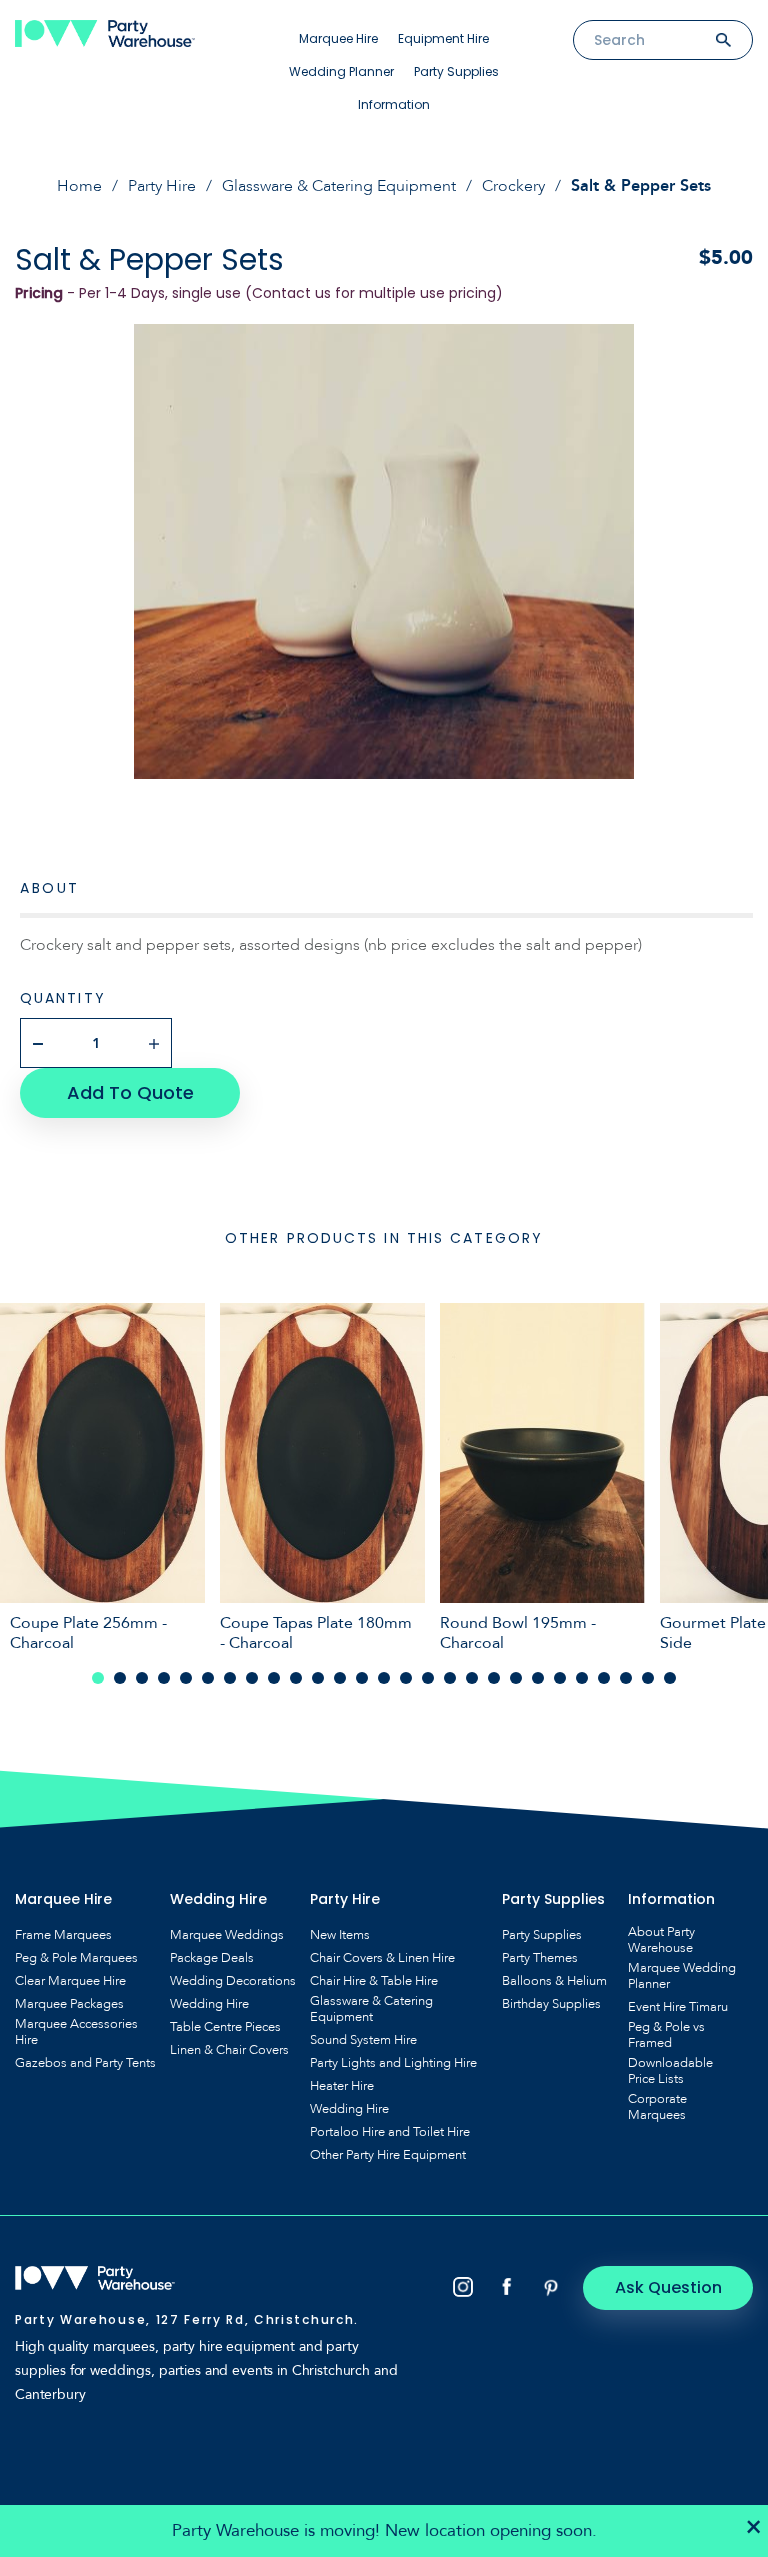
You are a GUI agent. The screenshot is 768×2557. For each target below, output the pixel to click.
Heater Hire (342, 2086)
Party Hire (162, 186)
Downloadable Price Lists (670, 2071)
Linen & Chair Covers (229, 2050)
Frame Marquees (63, 1935)
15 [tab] (406, 1678)
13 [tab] (362, 1678)
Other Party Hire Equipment (388, 2155)
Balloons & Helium (554, 1981)
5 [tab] (186, 1678)
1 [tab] (98, 1678)
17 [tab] (450, 1678)
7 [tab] (230, 1678)
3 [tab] (142, 1678)
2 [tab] (120, 1678)
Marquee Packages (69, 2004)
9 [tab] (274, 1678)
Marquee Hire (338, 38)
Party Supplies (456, 71)
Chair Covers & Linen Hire (382, 1958)
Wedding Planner (341, 71)
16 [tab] (428, 1678)
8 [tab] (252, 1678)
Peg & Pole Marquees (76, 1958)
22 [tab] (560, 1678)
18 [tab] (472, 1678)
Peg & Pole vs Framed (666, 2035)
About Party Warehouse (661, 1940)
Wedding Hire (209, 2004)
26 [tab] (648, 1678)
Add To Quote (130, 1092)
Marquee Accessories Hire (76, 2032)
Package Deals (212, 1958)
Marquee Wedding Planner (682, 1976)
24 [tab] (604, 1678)
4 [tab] (164, 1678)
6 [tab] (208, 1678)
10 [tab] (296, 1678)
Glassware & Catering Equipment (339, 186)
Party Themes (540, 1958)
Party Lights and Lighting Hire (393, 2063)
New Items (340, 1935)
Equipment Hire (443, 38)
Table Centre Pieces (225, 2027)
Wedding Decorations (233, 1981)
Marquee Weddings (227, 1935)
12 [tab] (340, 1678)
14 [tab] (384, 1678)
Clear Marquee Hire (70, 1981)
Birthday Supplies (551, 2004)
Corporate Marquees (657, 2107)
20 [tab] (516, 1678)
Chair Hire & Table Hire (374, 1981)
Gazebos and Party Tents (85, 2063)
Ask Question (668, 2287)
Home (79, 186)
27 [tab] (670, 1678)
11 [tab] (318, 1678)
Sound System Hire (363, 2040)
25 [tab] (626, 1678)
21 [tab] (538, 1678)
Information (394, 104)
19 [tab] (494, 1678)
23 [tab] (582, 1678)
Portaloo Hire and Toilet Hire (390, 2132)
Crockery (513, 186)
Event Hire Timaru (678, 2007)
